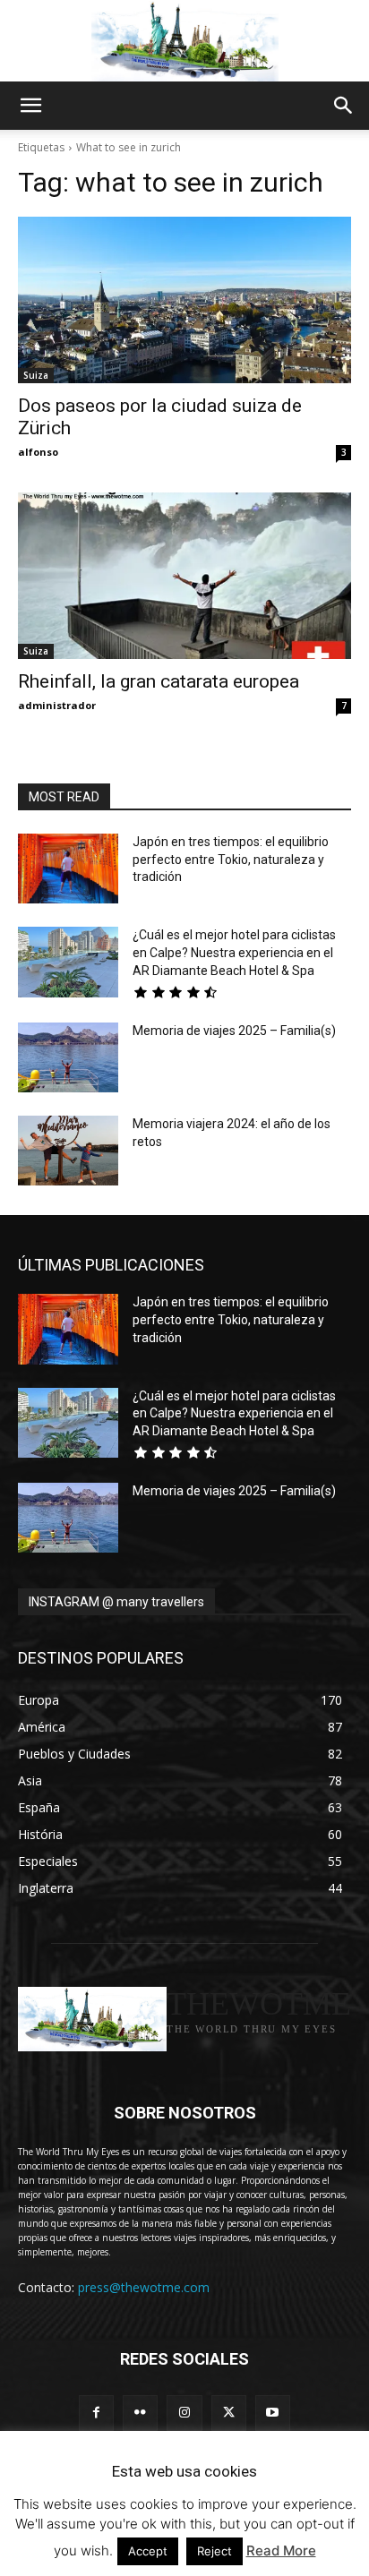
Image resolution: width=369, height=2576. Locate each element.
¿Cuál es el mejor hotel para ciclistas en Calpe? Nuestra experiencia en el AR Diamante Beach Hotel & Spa (234, 952)
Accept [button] (148, 2551)
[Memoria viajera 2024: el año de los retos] (68, 1151)
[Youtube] (273, 2413)
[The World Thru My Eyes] (184, 41)
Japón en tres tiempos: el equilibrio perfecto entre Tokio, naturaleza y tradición (231, 859)
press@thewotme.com (144, 2287)
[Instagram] (184, 2413)
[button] (30, 106)
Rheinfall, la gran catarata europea (159, 681)
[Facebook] (96, 2413)
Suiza (36, 375)
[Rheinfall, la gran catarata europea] (184, 576)
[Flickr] (140, 2413)
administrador (57, 705)
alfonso (38, 452)
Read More (281, 2550)
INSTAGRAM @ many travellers (116, 1602)
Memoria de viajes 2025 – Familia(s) (234, 1031)
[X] (229, 2413)
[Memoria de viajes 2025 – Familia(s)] (68, 1057)
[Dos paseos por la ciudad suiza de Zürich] (184, 300)
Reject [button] (215, 2551)
